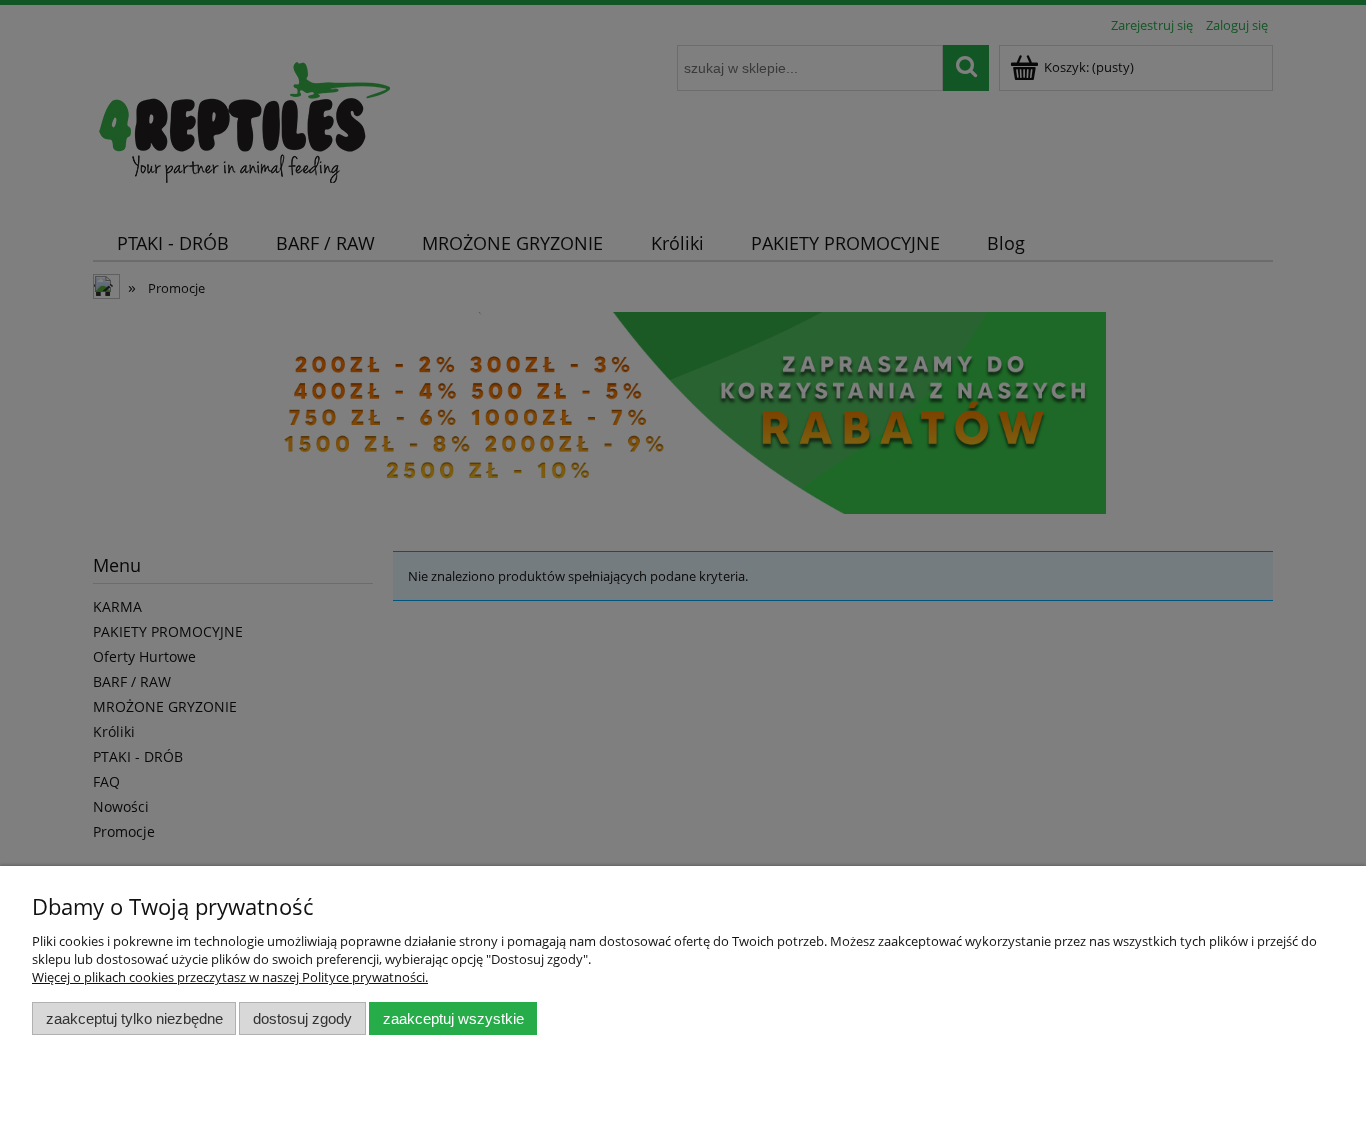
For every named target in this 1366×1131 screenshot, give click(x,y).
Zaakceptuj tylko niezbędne (134, 1018)
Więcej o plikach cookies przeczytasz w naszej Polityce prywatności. (230, 977)
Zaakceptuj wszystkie (453, 1018)
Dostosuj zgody (302, 1018)
